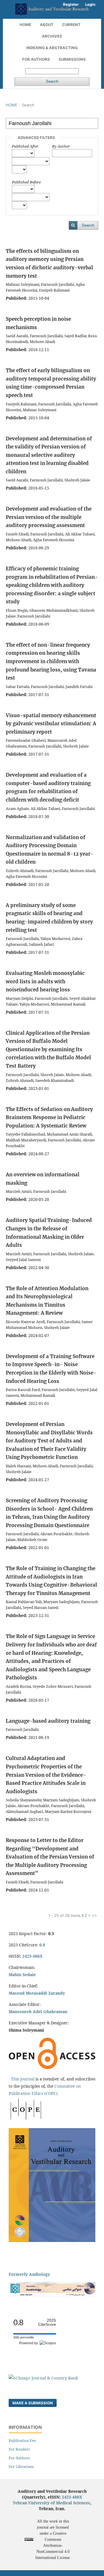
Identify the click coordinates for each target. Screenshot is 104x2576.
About (47, 25)
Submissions (72, 59)
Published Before (26, 182)
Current (71, 25)
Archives (52, 36)
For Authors (36, 59)
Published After (25, 146)
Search (52, 81)
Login (90, 4)
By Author (61, 146)
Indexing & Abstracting (52, 48)
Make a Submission (33, 2403)
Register (71, 4)
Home (25, 25)
